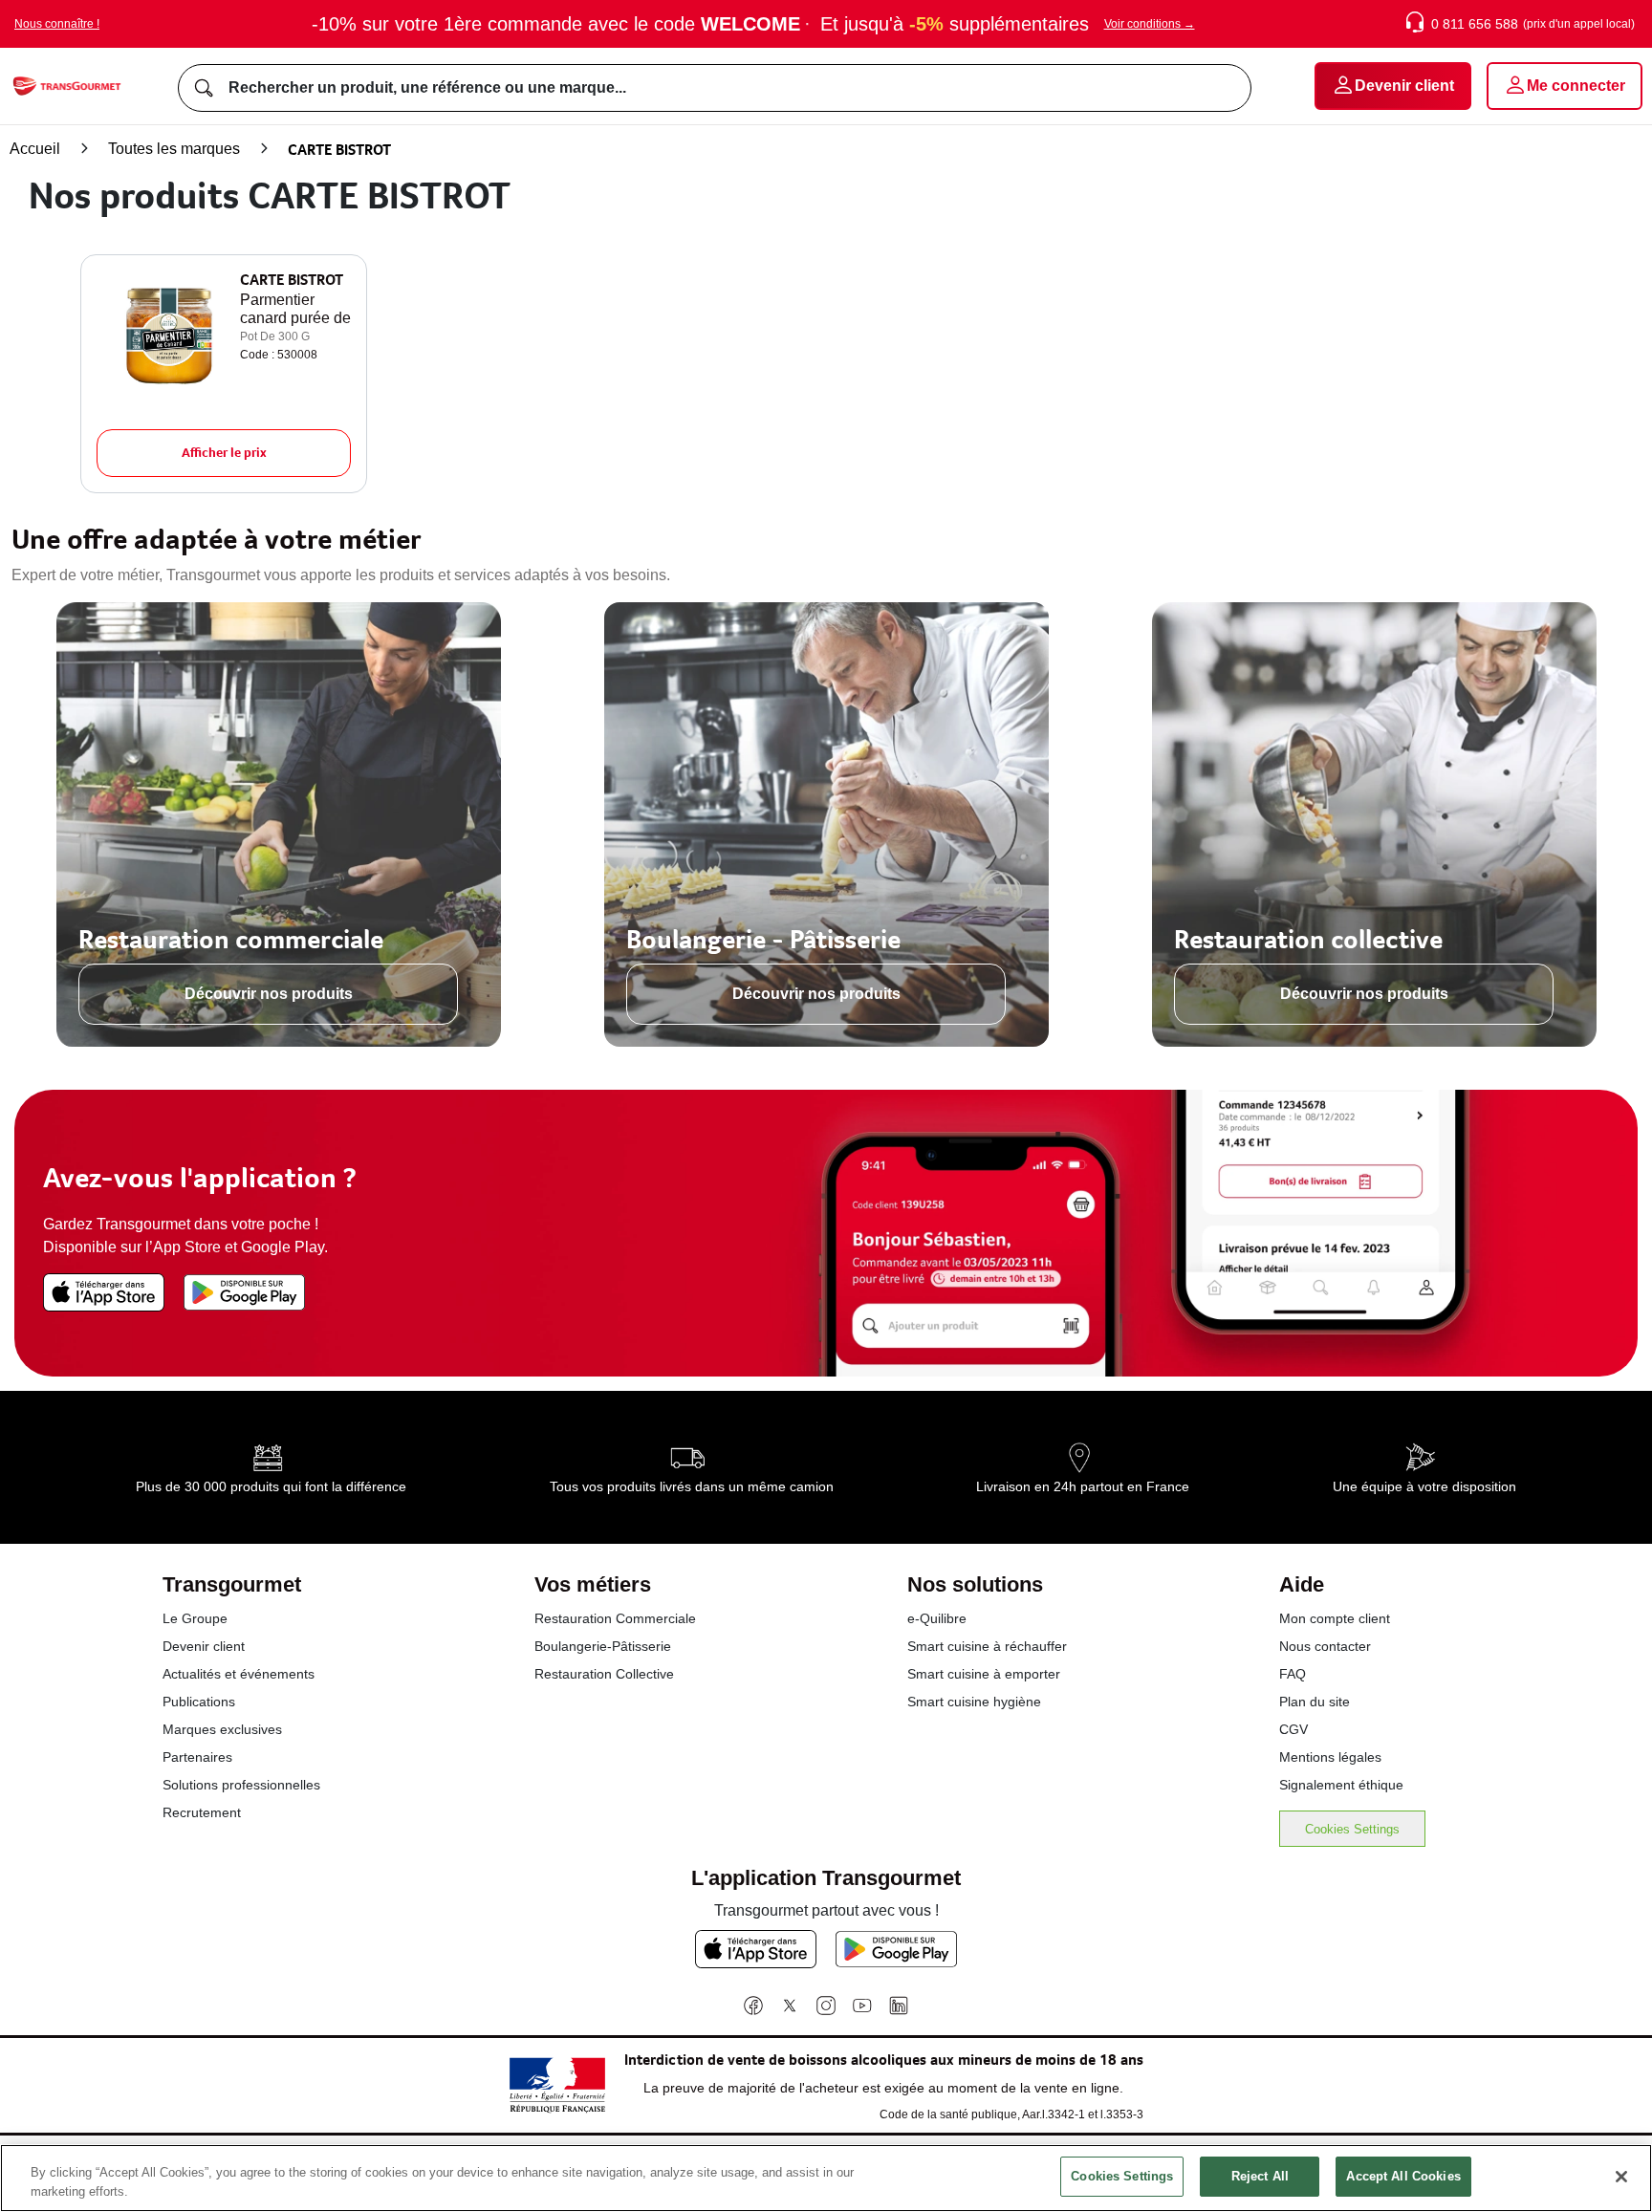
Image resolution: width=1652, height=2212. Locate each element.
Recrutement (202, 1812)
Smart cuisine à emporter (984, 1674)
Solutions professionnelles (241, 1785)
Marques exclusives (222, 1729)
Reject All (1260, 2176)
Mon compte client (1335, 1618)
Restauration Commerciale (615, 1618)
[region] (826, 2178)
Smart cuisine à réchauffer (987, 1646)
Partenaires (197, 1757)
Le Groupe (195, 1618)
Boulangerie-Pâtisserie (603, 1646)
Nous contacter (1325, 1646)
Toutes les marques (174, 149)
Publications (199, 1702)
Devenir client (204, 1646)
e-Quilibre (937, 1618)
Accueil (35, 149)
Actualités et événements (239, 1674)
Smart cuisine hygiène (974, 1702)
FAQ (1293, 1674)
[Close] (1621, 2177)
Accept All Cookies (1403, 2176)
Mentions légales (1330, 1757)
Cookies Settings (1352, 1829)
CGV (1293, 1729)
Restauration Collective (604, 1674)
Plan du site (1315, 1702)
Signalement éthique (1341, 1785)
